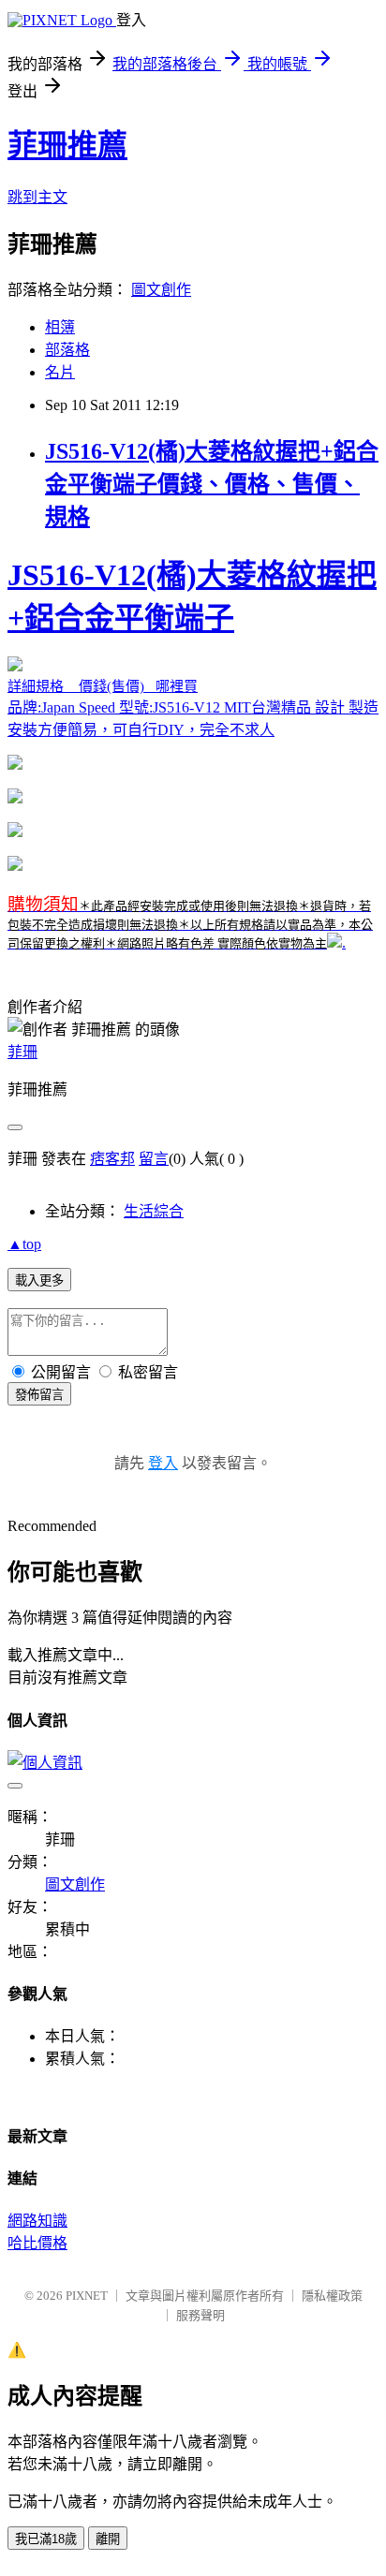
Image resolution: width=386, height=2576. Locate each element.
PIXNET (87, 2296)
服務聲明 (200, 2315)
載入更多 (39, 1281)
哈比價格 (37, 2243)
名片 (60, 372)
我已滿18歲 (46, 2539)
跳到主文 (37, 197)
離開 (108, 2539)
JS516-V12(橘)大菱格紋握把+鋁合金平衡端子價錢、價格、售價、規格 (212, 484)
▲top (24, 1244)
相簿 (60, 327)
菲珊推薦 (67, 145)
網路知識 (37, 2221)
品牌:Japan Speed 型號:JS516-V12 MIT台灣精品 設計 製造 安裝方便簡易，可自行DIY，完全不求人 (193, 648)
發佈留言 (39, 1395)
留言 (154, 1159)
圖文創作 (161, 290)
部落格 (67, 350)
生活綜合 (154, 1211)
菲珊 (22, 1052)
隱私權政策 (332, 2296)
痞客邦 (112, 1159)
